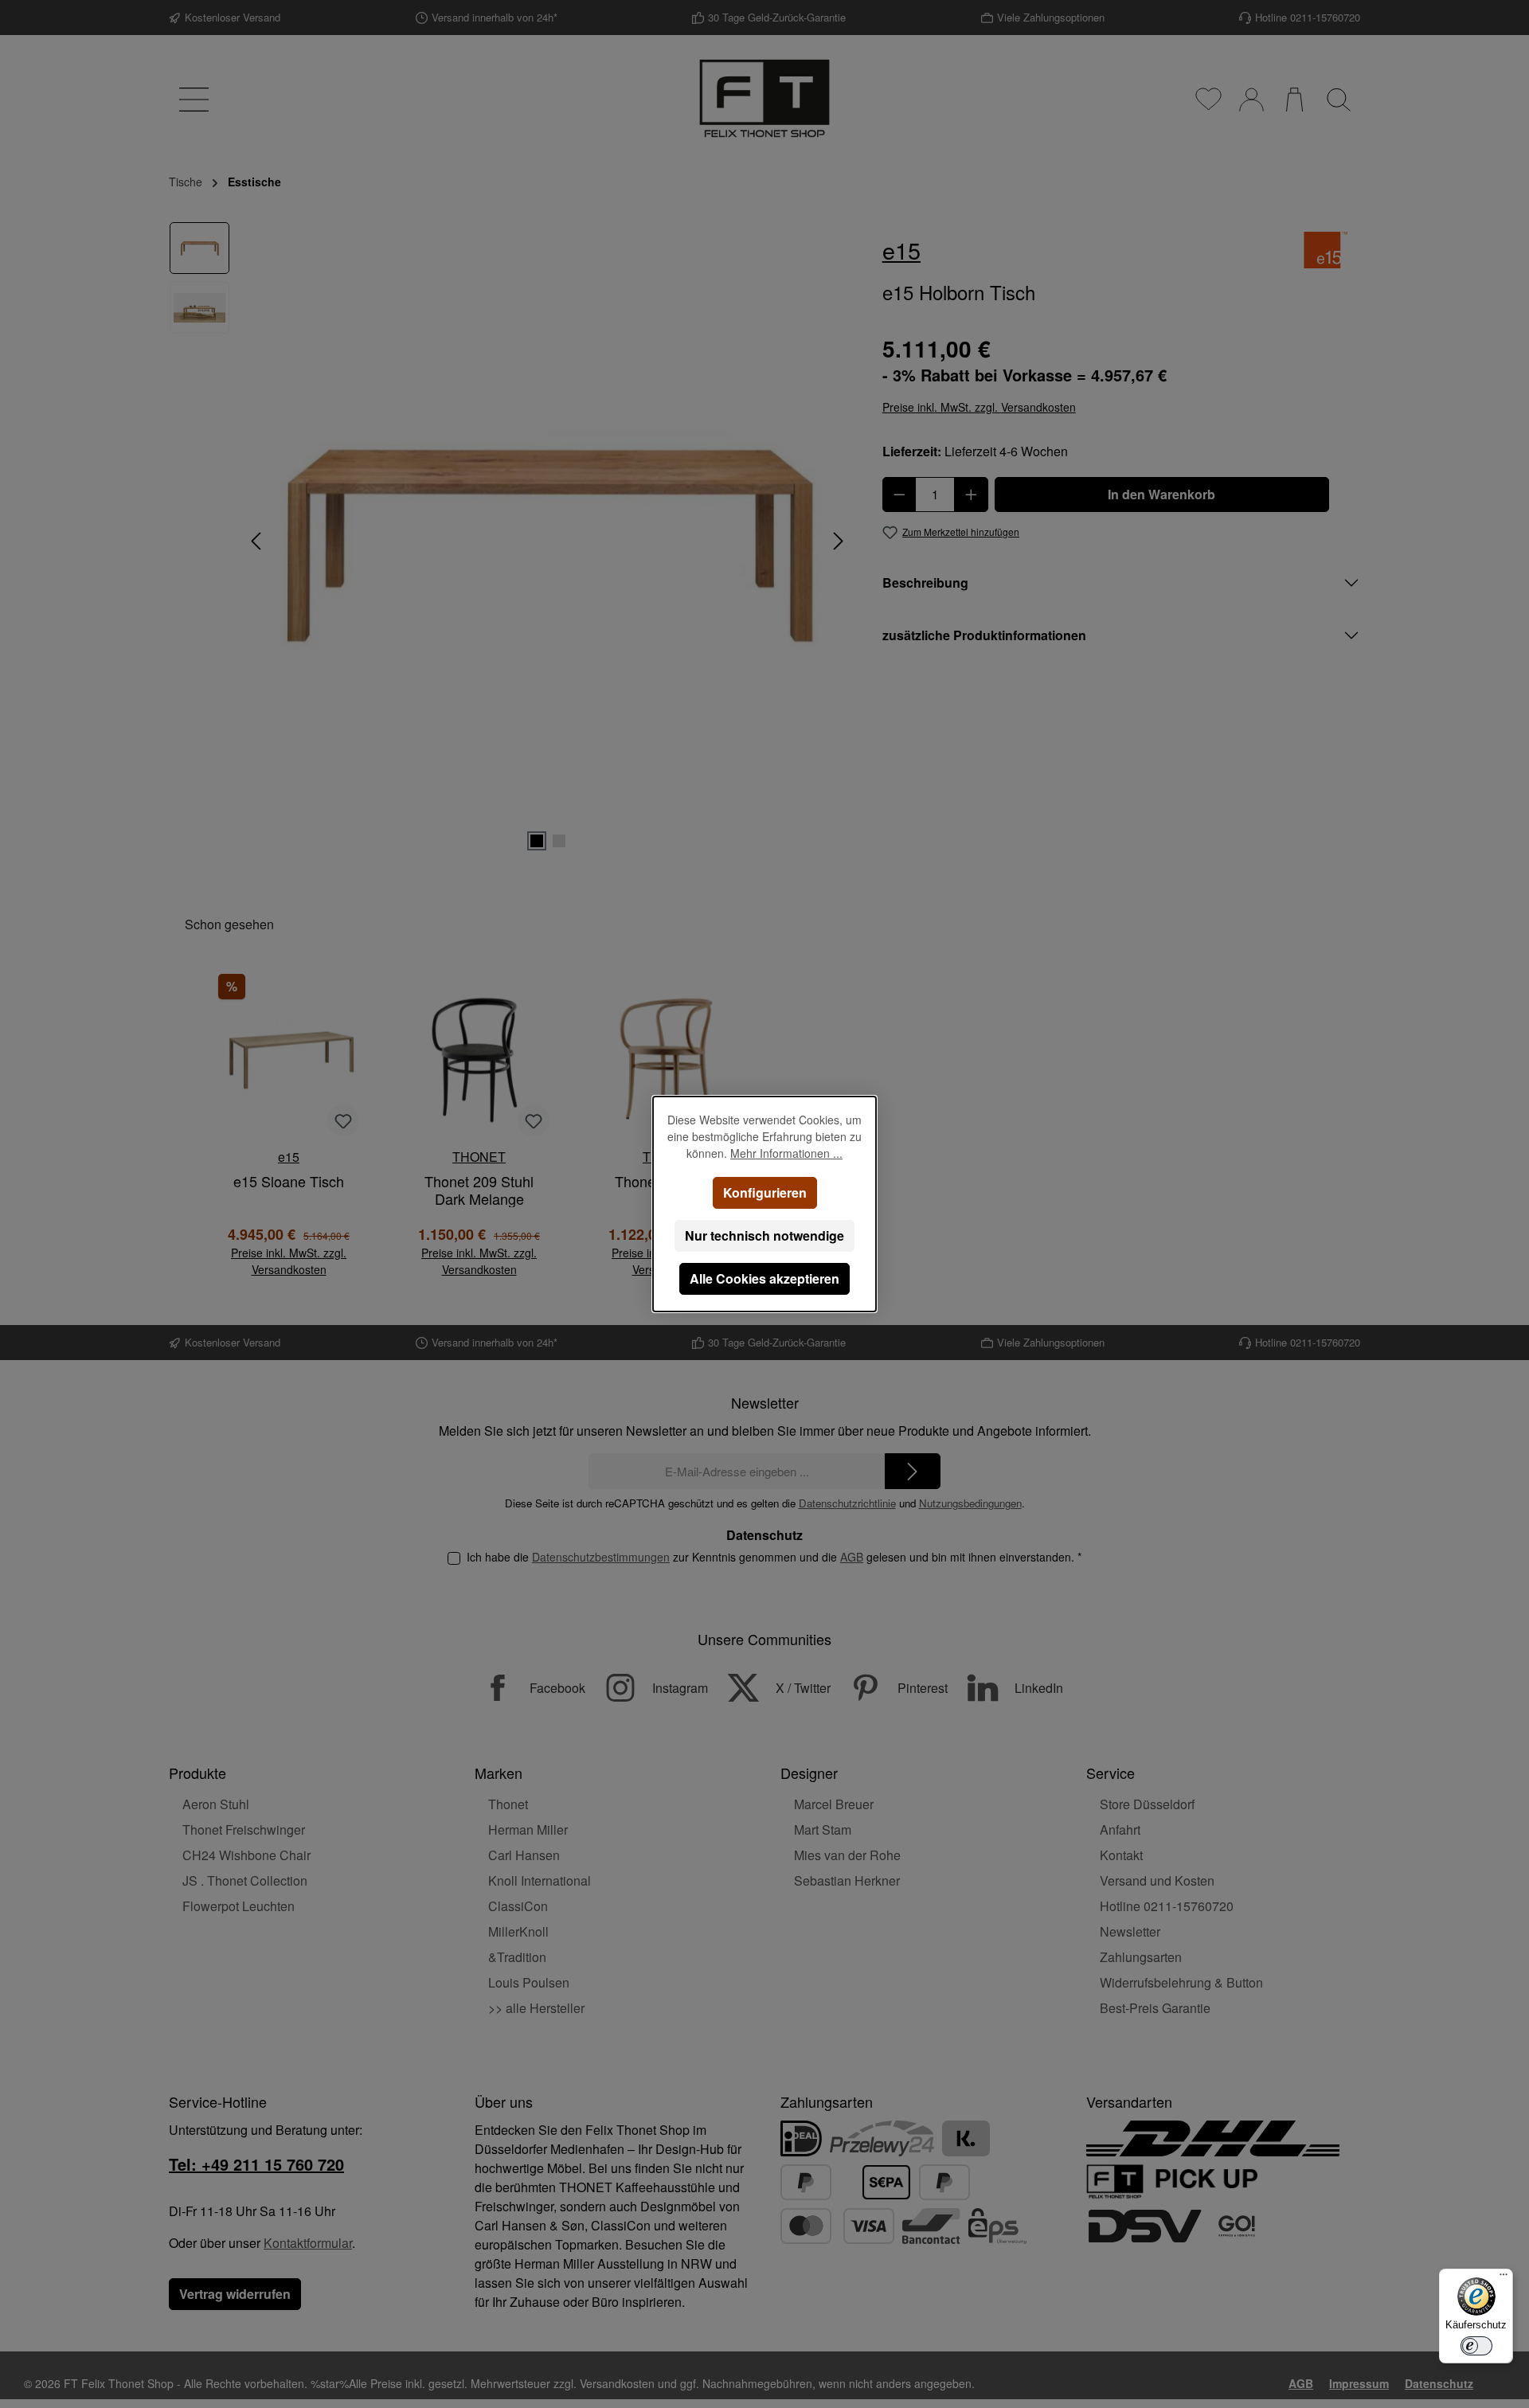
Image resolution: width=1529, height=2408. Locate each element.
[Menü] (1504, 2278)
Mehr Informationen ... (786, 1153)
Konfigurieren (765, 1192)
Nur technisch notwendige (764, 1235)
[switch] (1476, 2346)
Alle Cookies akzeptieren (764, 1278)
